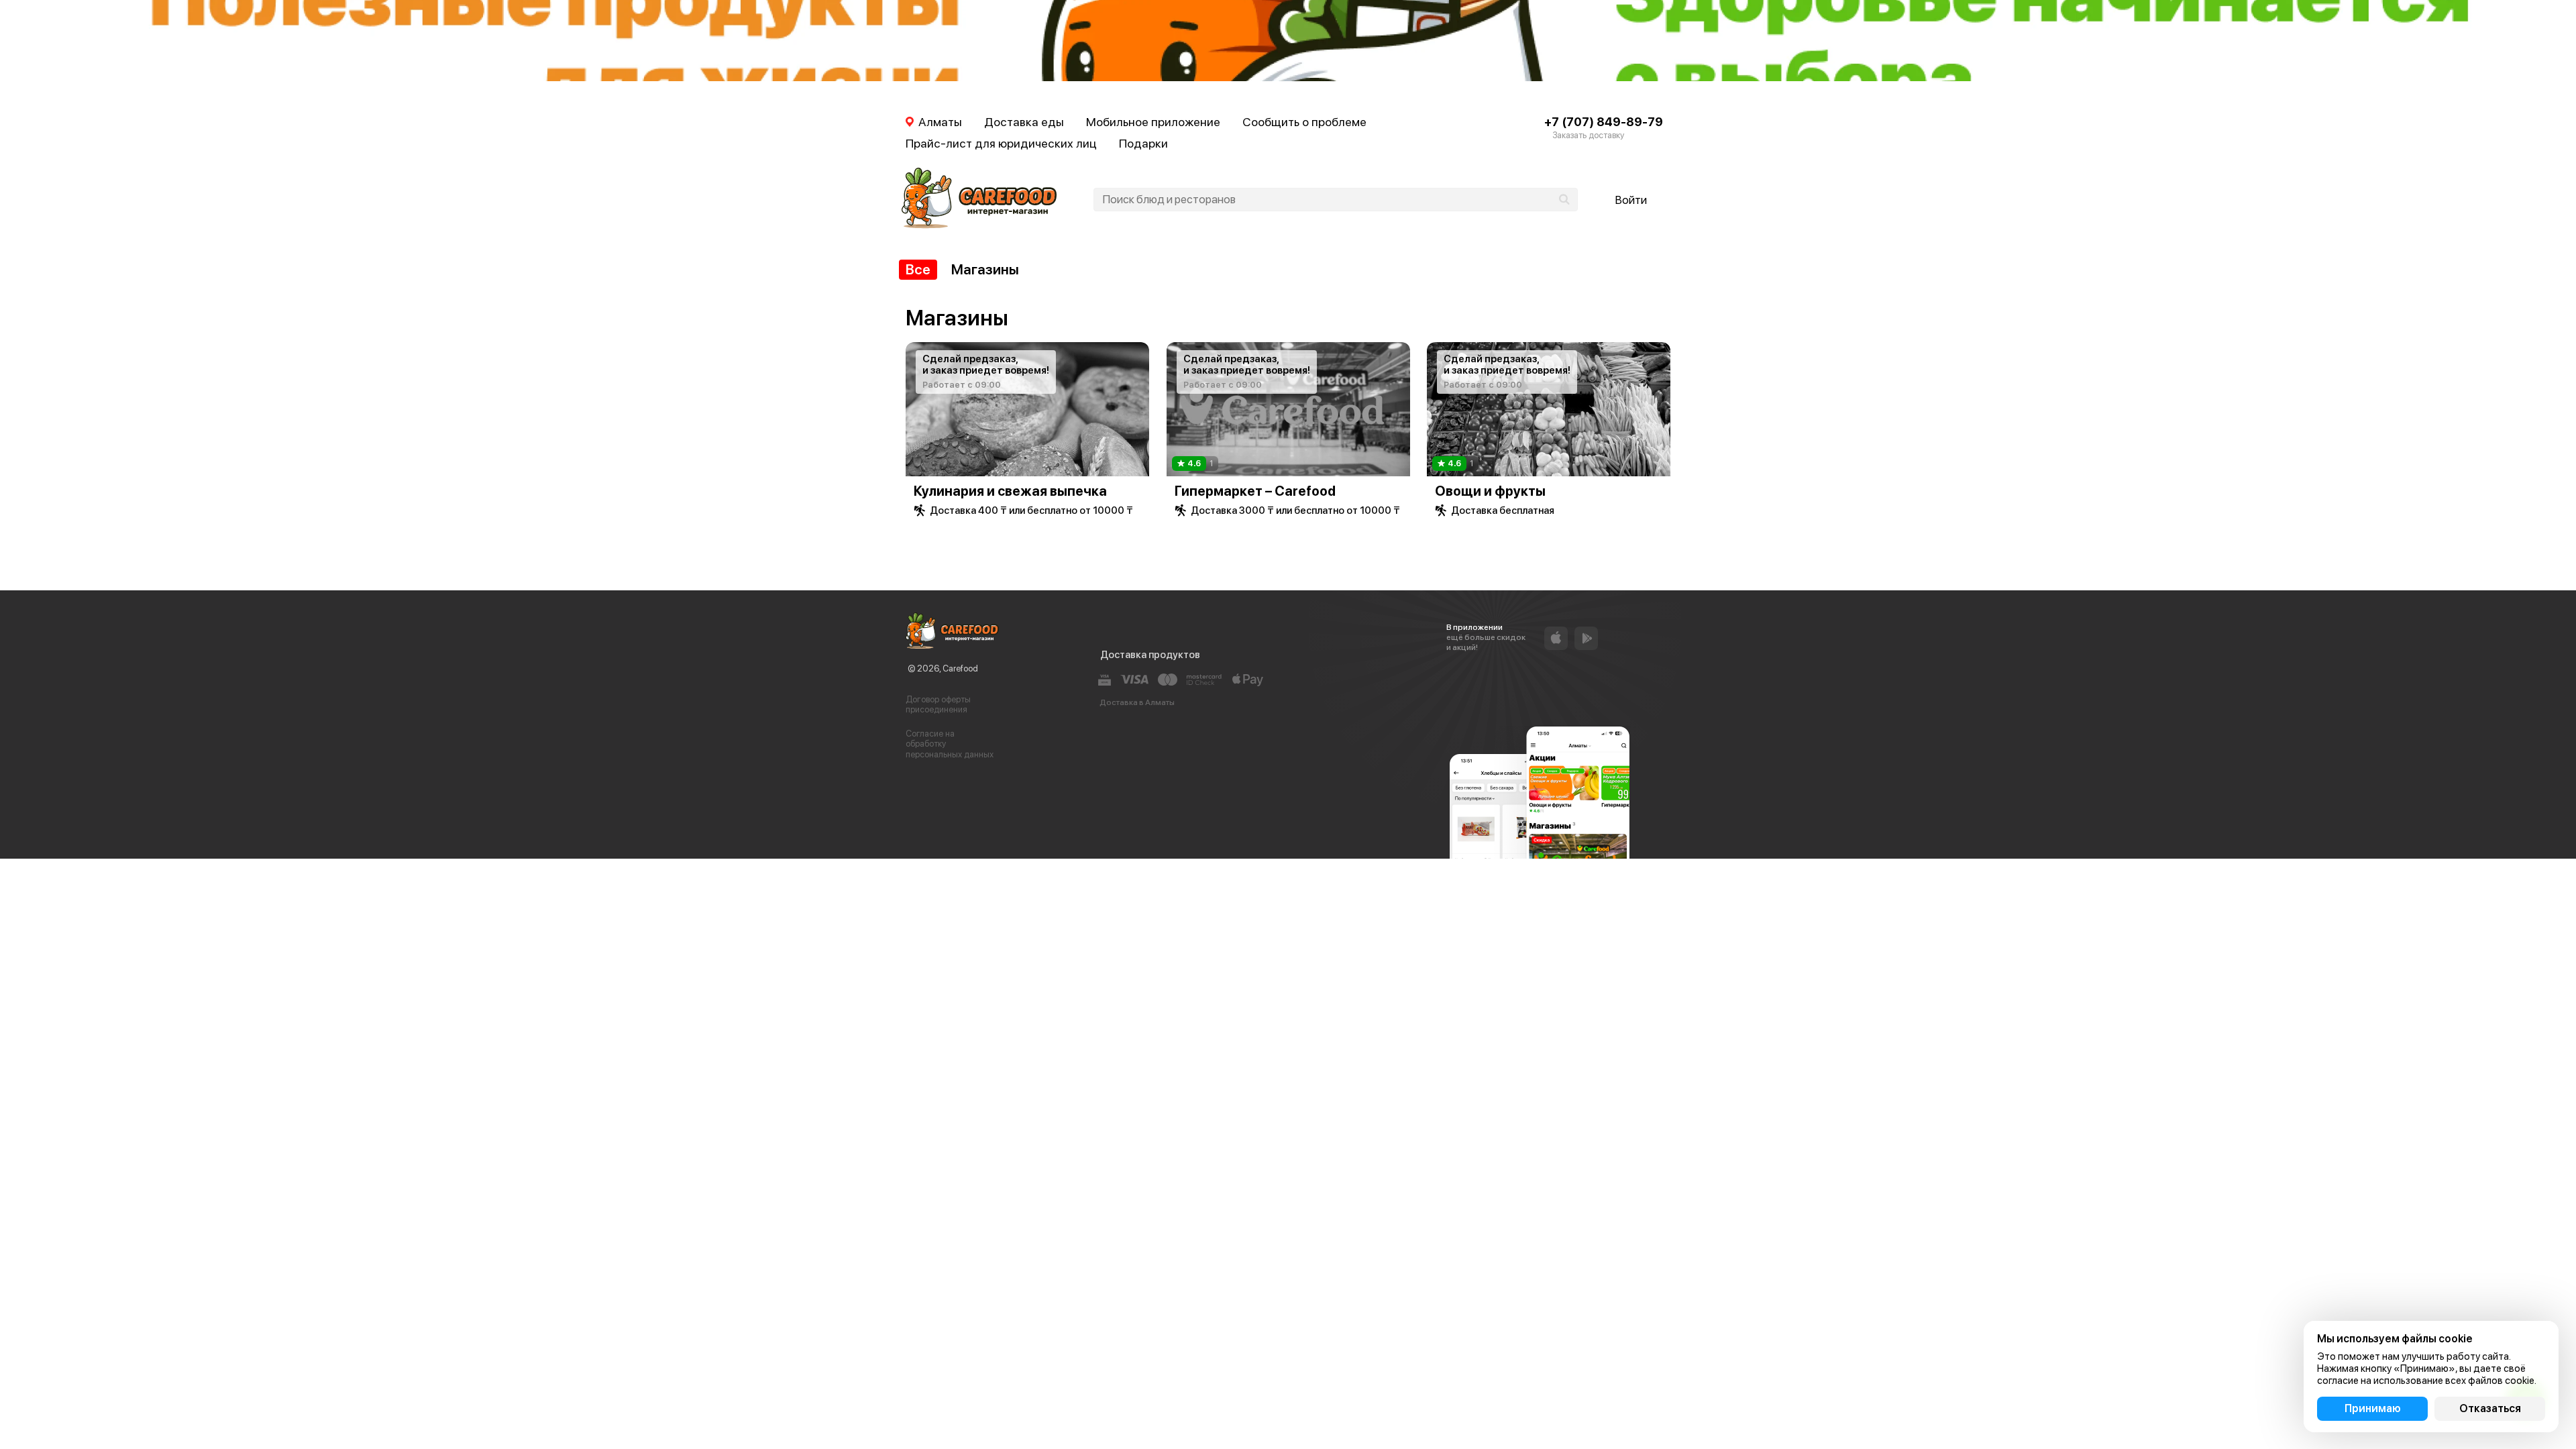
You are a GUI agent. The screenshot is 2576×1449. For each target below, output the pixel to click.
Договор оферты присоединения (938, 705)
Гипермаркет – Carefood (1255, 491)
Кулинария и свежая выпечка (1010, 491)
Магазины (985, 269)
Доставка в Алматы (1137, 702)
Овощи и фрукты (1490, 491)
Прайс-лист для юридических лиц (1001, 143)
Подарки (1143, 143)
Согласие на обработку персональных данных (950, 744)
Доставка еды (1024, 122)
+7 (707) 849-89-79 (1604, 122)
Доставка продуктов (1150, 655)
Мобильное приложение (1153, 122)
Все (918, 269)
